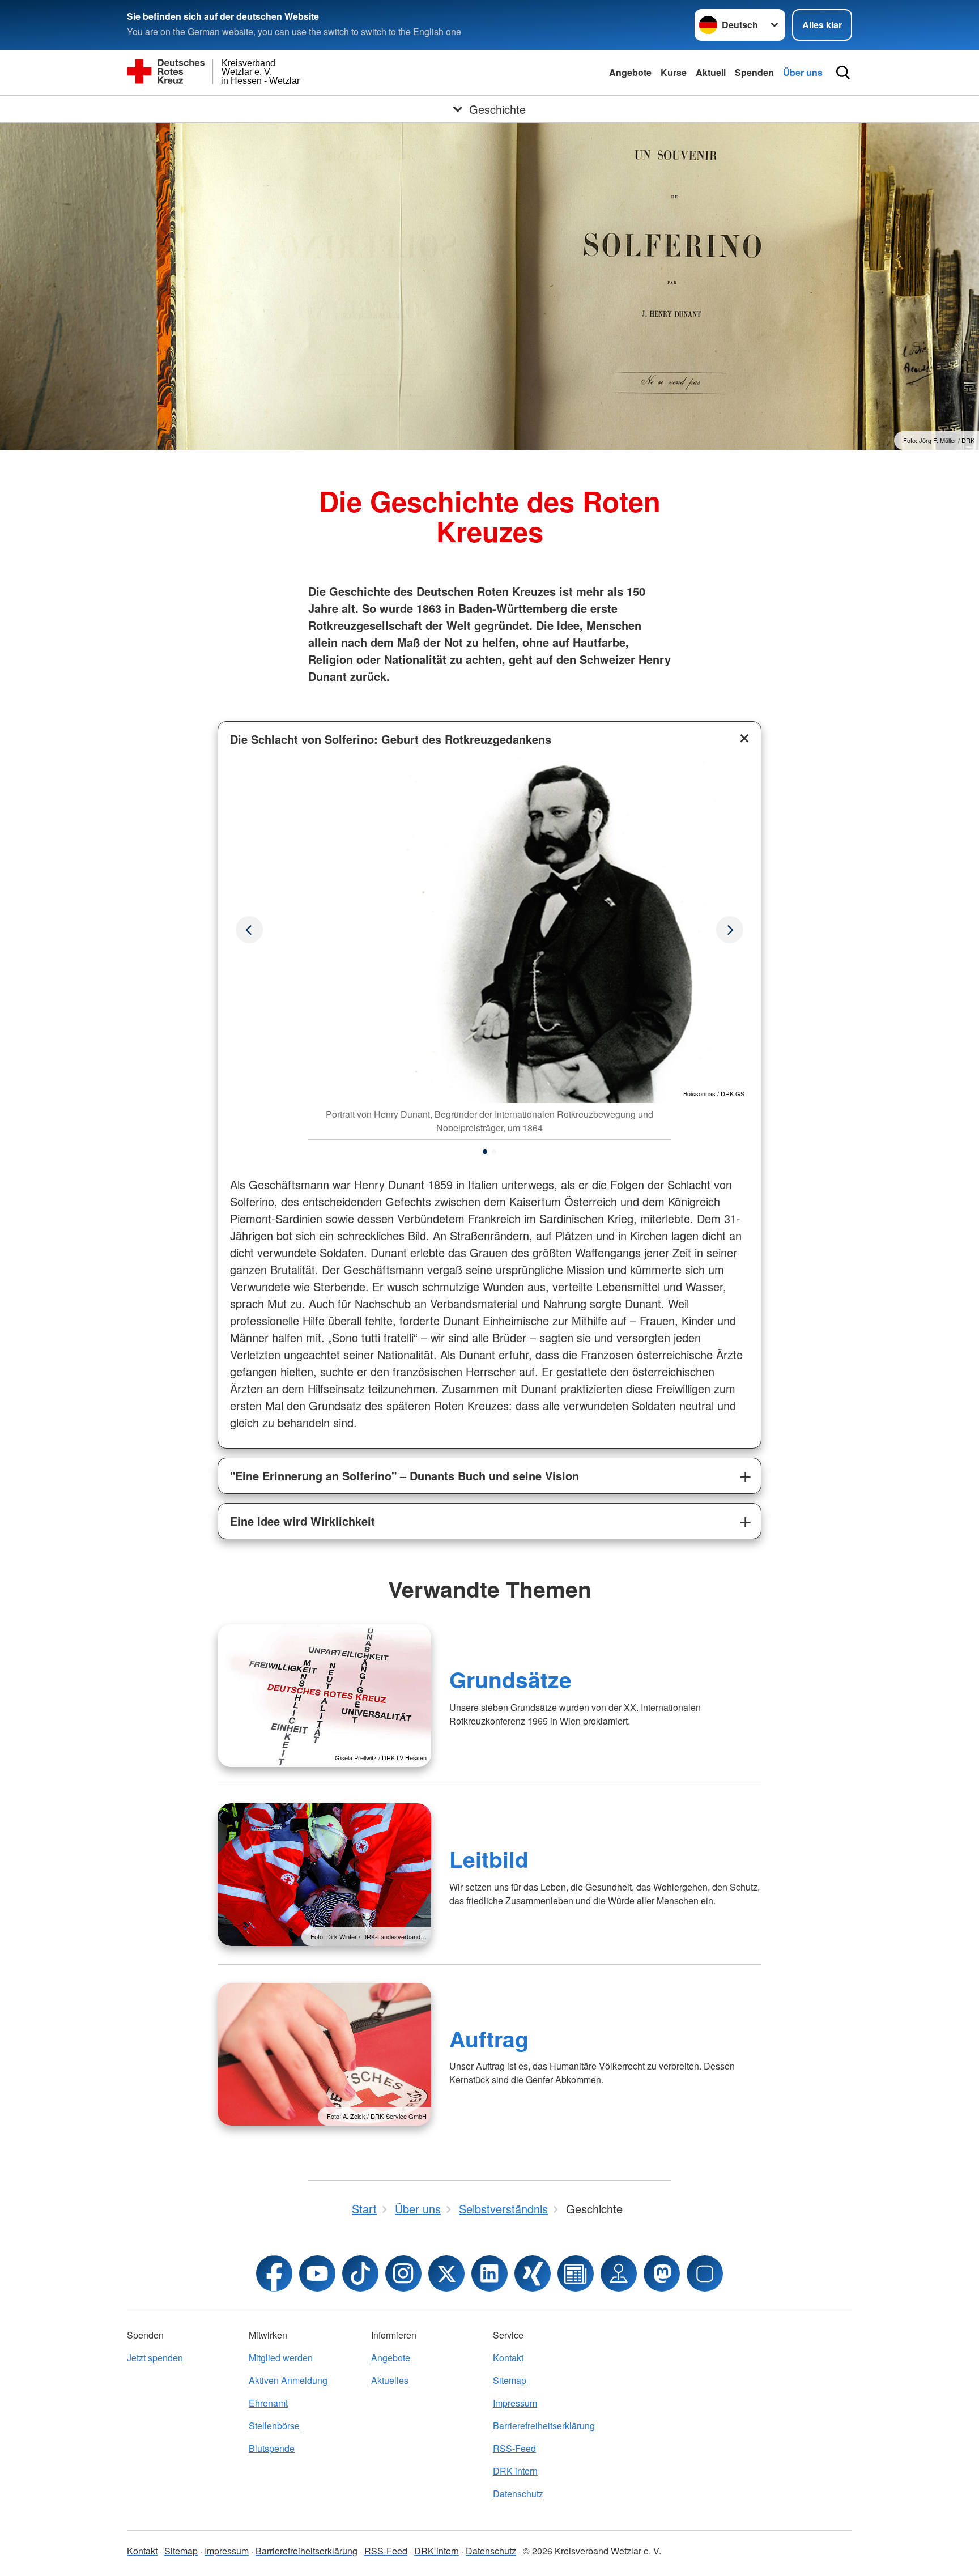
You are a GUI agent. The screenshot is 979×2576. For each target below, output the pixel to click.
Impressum (515, 2403)
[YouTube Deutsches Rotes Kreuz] (317, 2273)
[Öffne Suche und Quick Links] (843, 73)
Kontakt (508, 2358)
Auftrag (489, 2038)
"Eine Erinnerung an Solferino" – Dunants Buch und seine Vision (405, 1476)
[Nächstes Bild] (249, 930)
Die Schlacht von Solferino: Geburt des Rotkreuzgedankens (391, 739)
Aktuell (711, 72)
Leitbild (489, 1859)
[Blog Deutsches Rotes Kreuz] (576, 2273)
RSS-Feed (514, 2448)
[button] (485, 1152)
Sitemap (510, 2380)
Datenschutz (518, 2494)
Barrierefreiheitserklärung (544, 2426)
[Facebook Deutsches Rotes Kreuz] (274, 2273)
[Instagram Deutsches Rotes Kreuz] (403, 2273)
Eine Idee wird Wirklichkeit (303, 1521)
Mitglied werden (281, 2358)
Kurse (674, 72)
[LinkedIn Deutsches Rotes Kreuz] (489, 2273)
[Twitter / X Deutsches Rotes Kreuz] (446, 2273)
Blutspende (272, 2448)
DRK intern (515, 2471)
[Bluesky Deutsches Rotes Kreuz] (705, 2273)
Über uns (803, 72)
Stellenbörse (274, 2426)
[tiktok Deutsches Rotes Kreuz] (360, 2273)
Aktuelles (390, 2380)
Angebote (630, 72)
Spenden (754, 72)
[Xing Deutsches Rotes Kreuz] (533, 2273)
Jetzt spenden (155, 2358)
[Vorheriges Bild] (730, 930)
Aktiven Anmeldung (288, 2380)
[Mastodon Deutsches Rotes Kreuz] (662, 2273)
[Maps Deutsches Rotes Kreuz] (619, 2273)
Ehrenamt (268, 2403)
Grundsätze (510, 1679)
